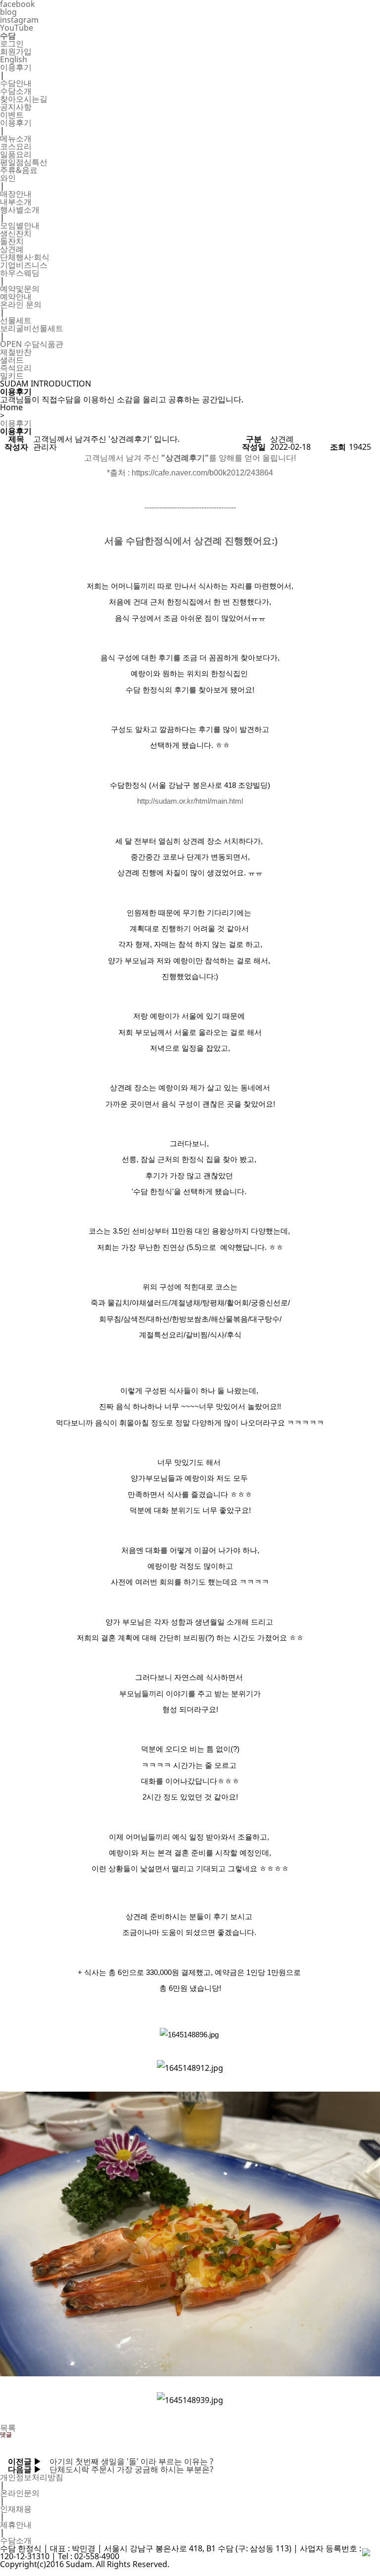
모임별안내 (20, 225)
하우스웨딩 (20, 273)
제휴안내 (16, 2525)
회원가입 (16, 51)
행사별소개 (20, 210)
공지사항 (16, 107)
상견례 (12, 249)
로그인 (12, 43)
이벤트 (12, 115)
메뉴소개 (16, 138)
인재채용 (16, 2509)
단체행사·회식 (25, 257)
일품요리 (16, 154)
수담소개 (16, 91)
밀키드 (12, 376)
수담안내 (16, 83)
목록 (8, 2428)
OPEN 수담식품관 (32, 344)
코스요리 (16, 146)
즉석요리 (16, 368)
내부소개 (16, 202)
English (14, 59)
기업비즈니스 (24, 265)
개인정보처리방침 (32, 2477)
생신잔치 (16, 233)
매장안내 (16, 194)
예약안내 (16, 297)
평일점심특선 (24, 162)
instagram (19, 20)
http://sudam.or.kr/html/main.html (190, 801)
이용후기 (16, 67)
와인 (8, 178)
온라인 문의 (21, 304)
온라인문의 (20, 2493)
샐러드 (12, 360)
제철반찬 (16, 352)
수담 (8, 36)
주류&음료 (19, 170)
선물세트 (16, 320)
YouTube (17, 28)
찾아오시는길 (24, 99)
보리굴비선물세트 (32, 328)
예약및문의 (20, 289)
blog (8, 12)
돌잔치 (12, 241)
